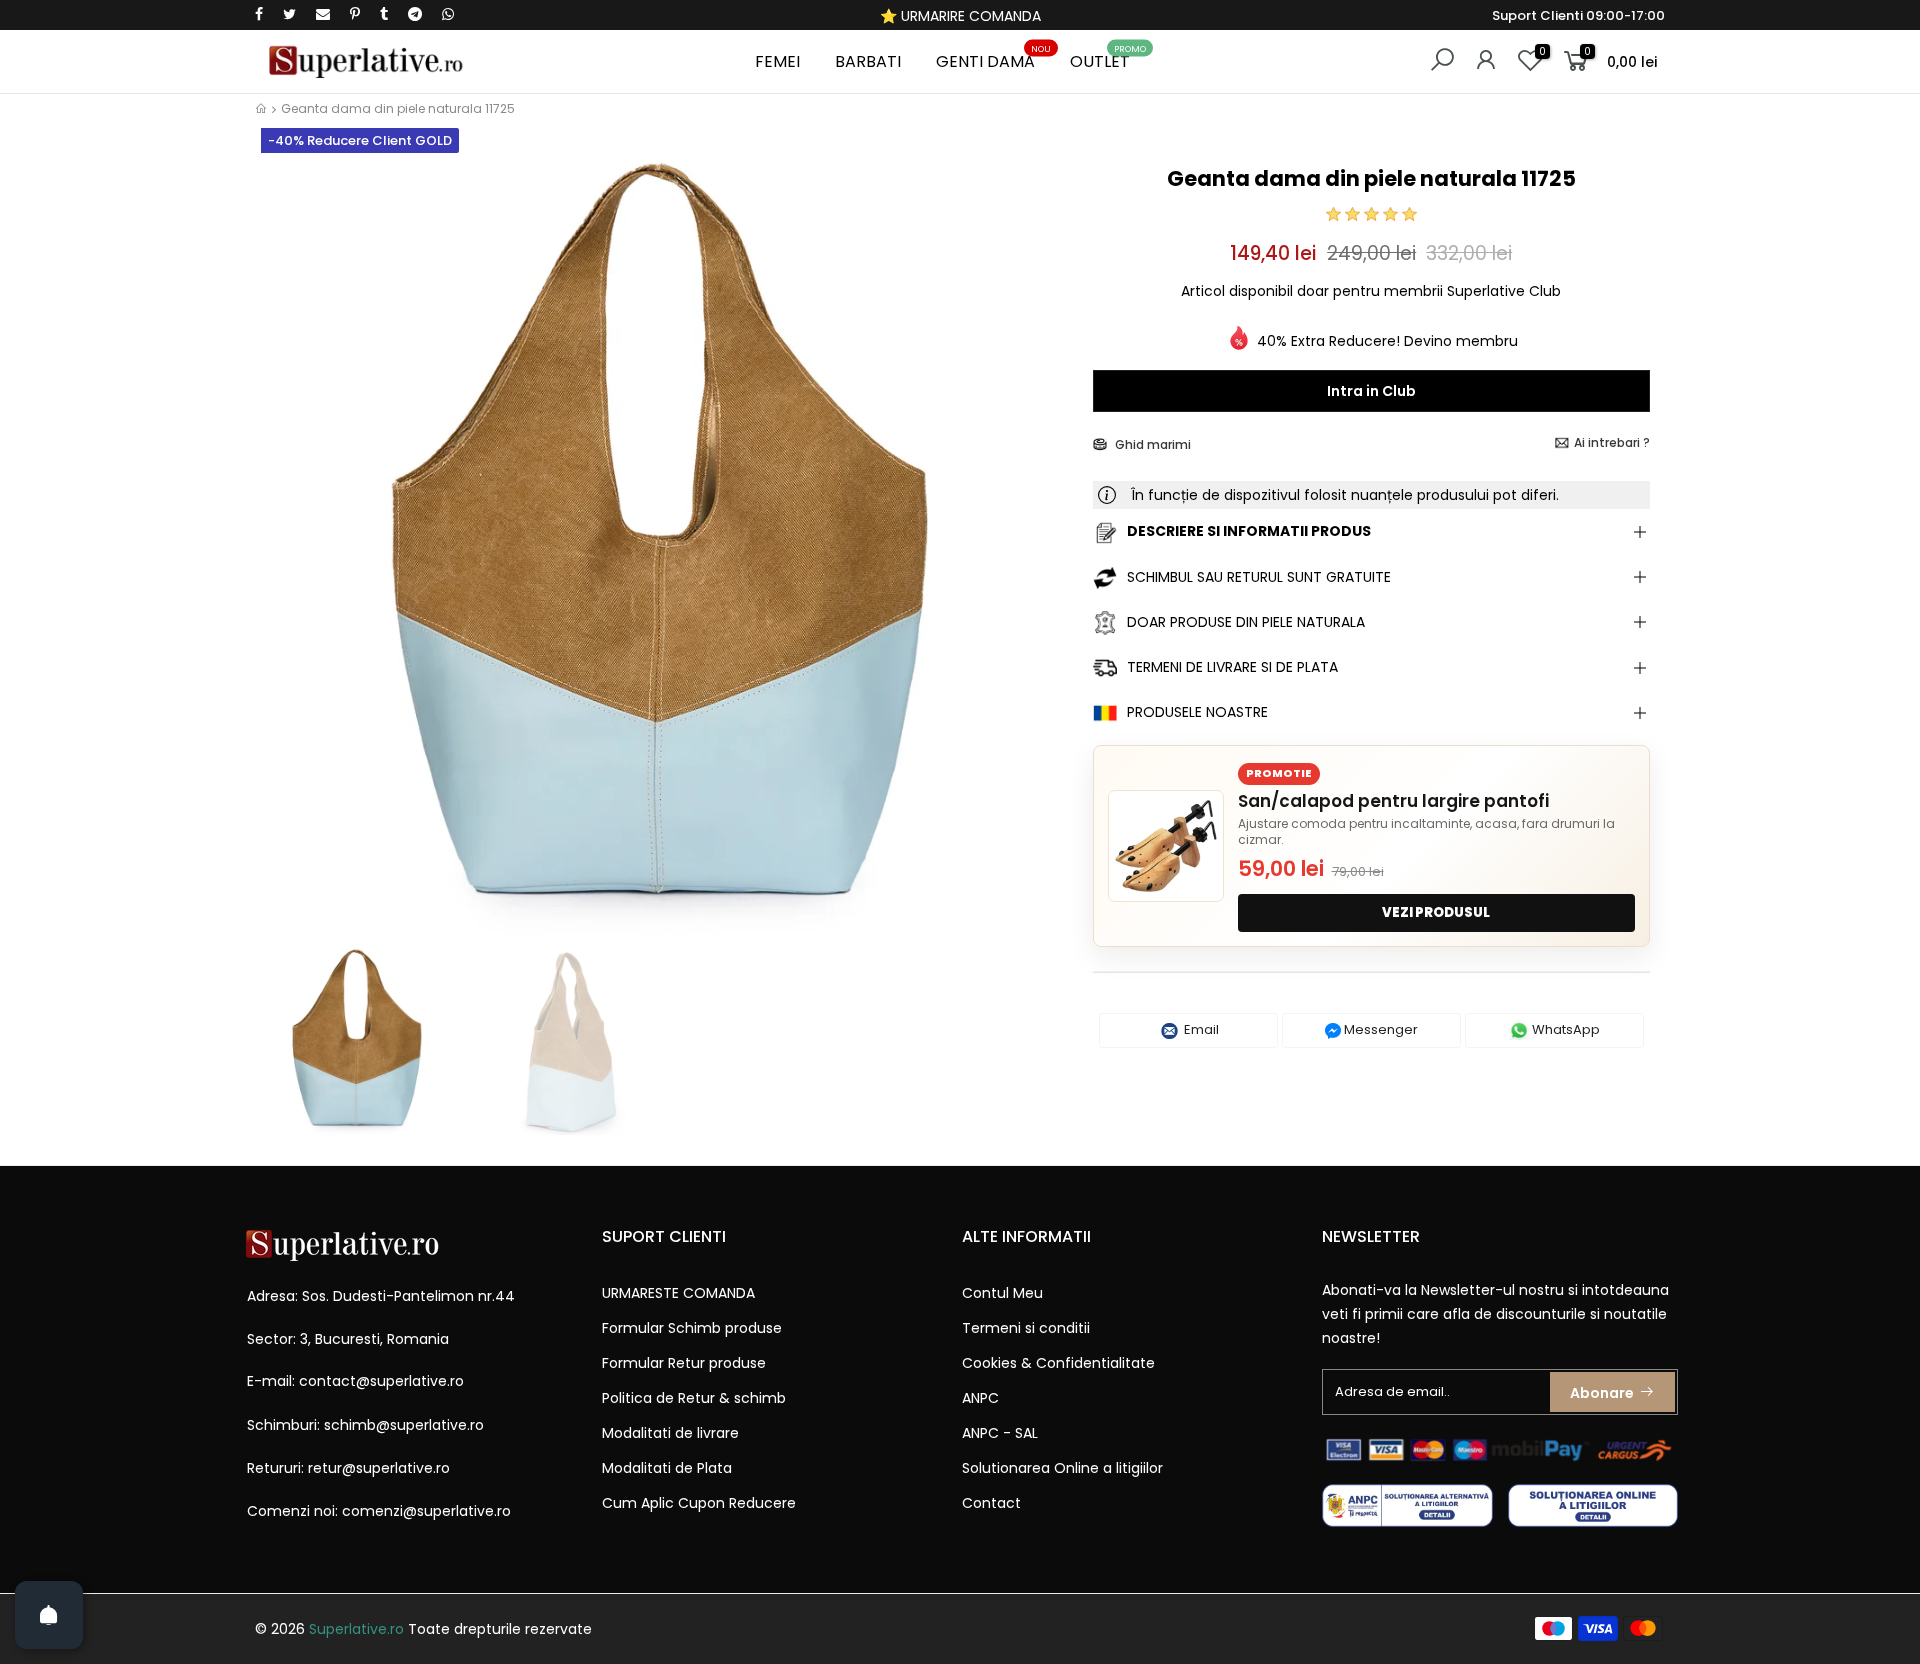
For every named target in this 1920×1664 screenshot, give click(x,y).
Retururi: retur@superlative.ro (348, 1468)
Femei (777, 61)
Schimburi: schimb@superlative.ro (365, 1425)
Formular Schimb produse (692, 1328)
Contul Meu (1002, 1293)
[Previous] (288, 547)
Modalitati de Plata (667, 1468)
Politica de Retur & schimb (694, 1398)
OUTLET (1108, 58)
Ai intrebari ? (1612, 442)
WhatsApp (1564, 1029)
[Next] (1043, 547)
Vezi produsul (1436, 912)
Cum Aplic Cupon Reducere (699, 1503)
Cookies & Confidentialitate (1058, 1363)
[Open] (49, 1615)
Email (1200, 1029)
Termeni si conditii (1026, 1328)
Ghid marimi (1151, 444)
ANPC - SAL (1000, 1433)
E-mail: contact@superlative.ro (355, 1381)
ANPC (980, 1398)
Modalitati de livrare (670, 1433)
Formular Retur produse (684, 1363)
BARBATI (868, 61)
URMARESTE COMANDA (678, 1293)
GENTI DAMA (993, 58)
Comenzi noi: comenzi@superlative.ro (379, 1511)
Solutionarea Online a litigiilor (1062, 1468)
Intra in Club (1371, 391)
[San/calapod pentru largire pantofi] (1166, 846)
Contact (991, 1503)
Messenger (1379, 1029)
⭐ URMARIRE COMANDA (960, 16)
